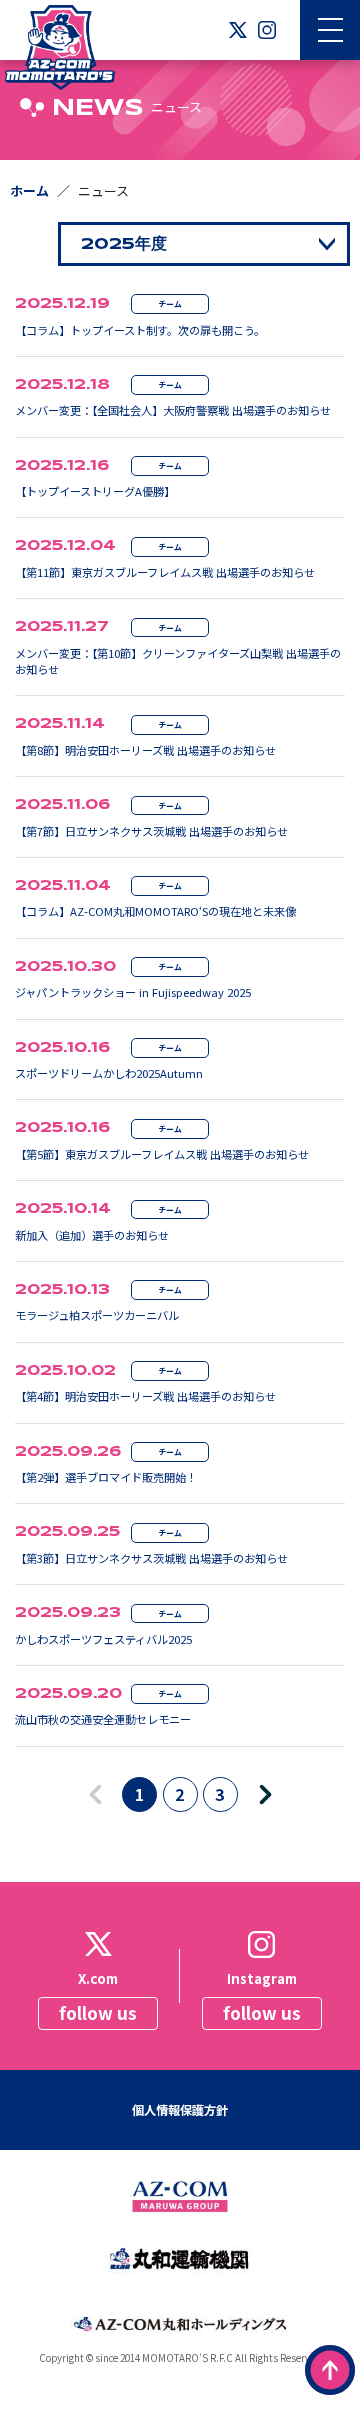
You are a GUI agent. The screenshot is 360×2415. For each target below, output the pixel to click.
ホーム (29, 190)
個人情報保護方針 (180, 2110)
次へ (276, 1795)
